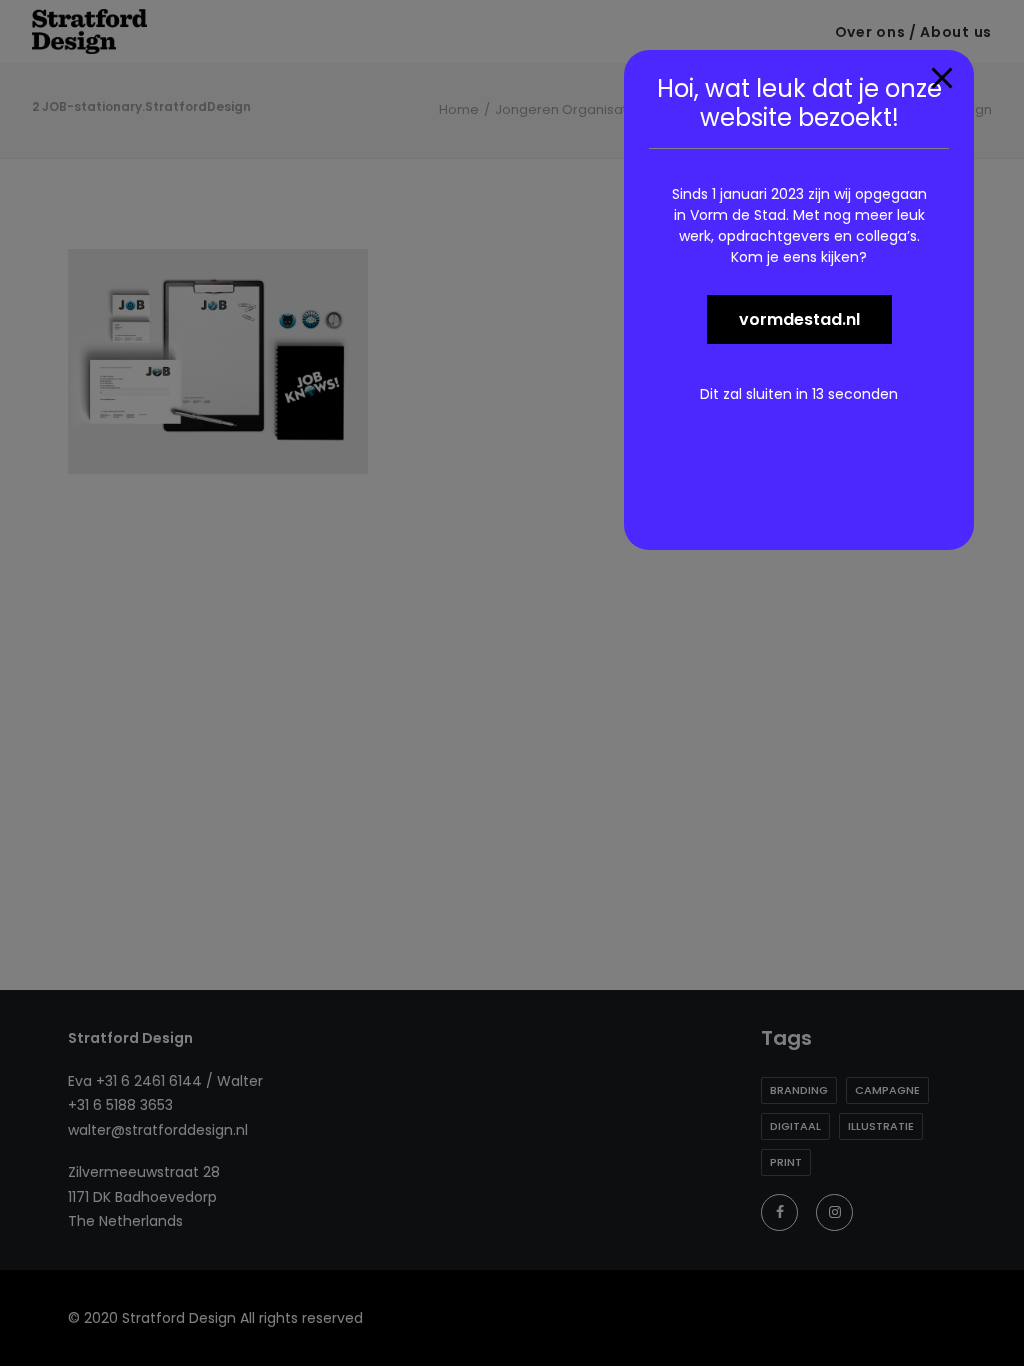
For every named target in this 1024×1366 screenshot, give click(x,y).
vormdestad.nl (799, 319)
